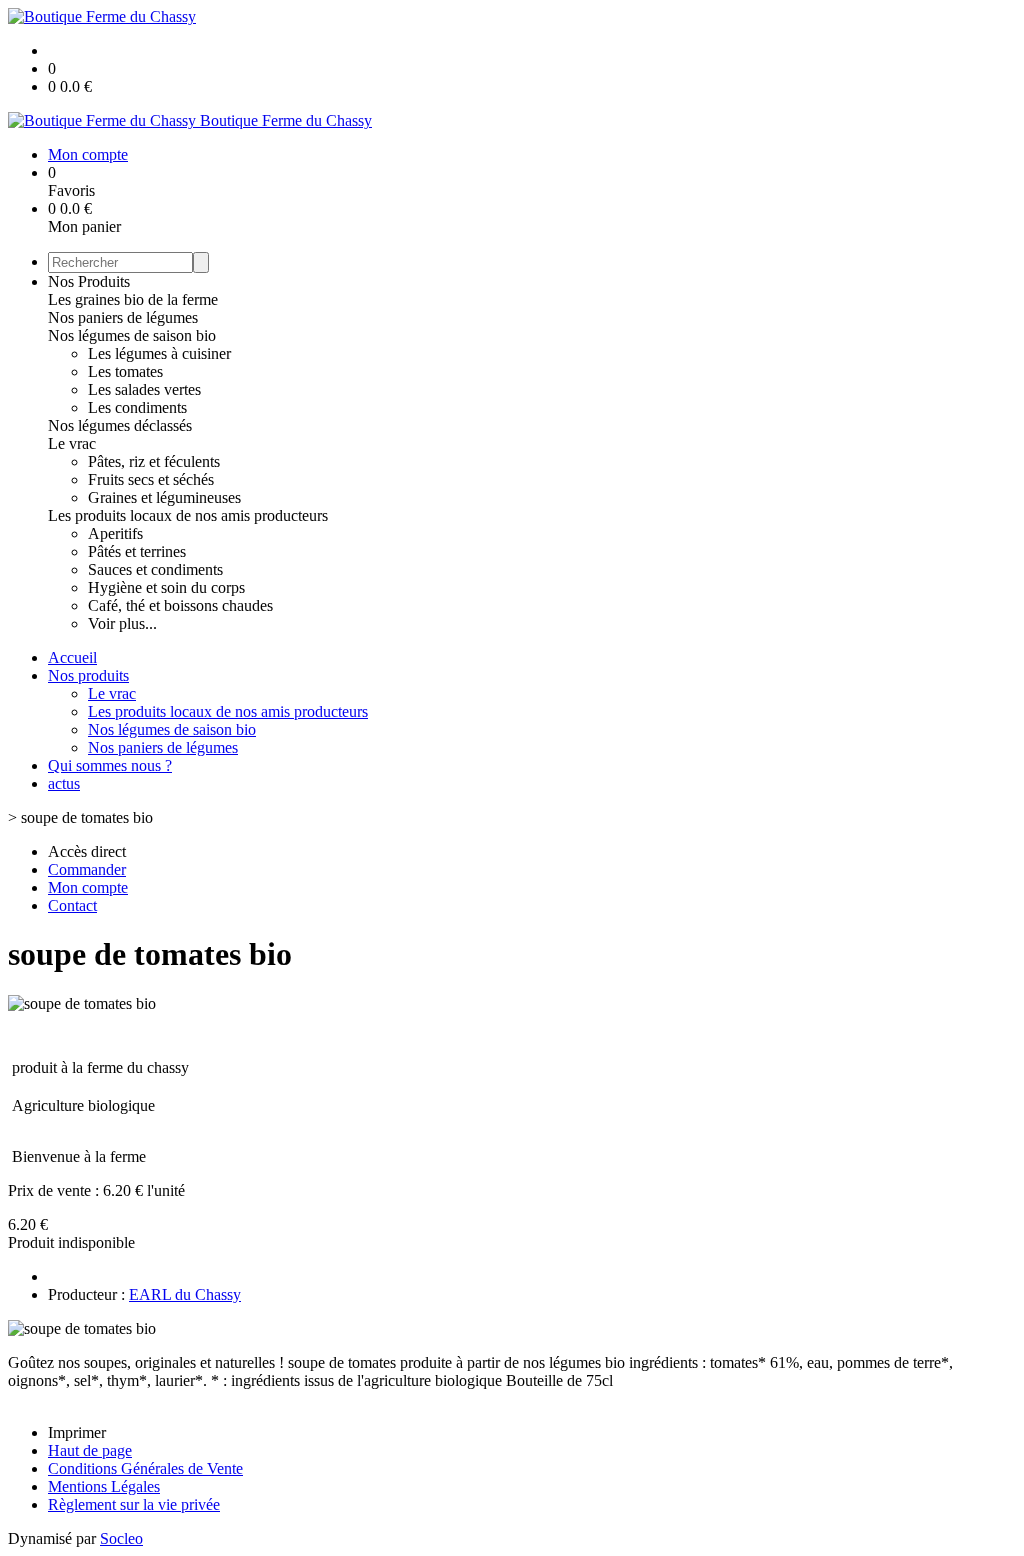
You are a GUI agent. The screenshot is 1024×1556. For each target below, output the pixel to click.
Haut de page (90, 1450)
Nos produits (88, 675)
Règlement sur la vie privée (134, 1504)
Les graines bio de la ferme (133, 299)
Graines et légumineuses (164, 497)
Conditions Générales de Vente (145, 1468)
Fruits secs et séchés (151, 479)
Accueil (72, 657)
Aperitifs (115, 533)
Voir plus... (122, 623)
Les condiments (137, 407)
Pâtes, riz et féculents (154, 461)
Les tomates (125, 371)
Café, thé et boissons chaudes (180, 605)
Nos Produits (89, 281)
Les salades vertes (144, 389)
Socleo (121, 1538)
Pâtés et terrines (137, 551)
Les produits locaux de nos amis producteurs (188, 515)
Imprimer (77, 1432)
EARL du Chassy (185, 1294)
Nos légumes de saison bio (132, 335)
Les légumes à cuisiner (159, 353)
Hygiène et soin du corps (166, 587)
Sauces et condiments (155, 569)
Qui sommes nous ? (110, 765)
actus (64, 783)
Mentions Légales (104, 1486)
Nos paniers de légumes (123, 317)
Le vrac (72, 443)
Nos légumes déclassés (120, 425)
